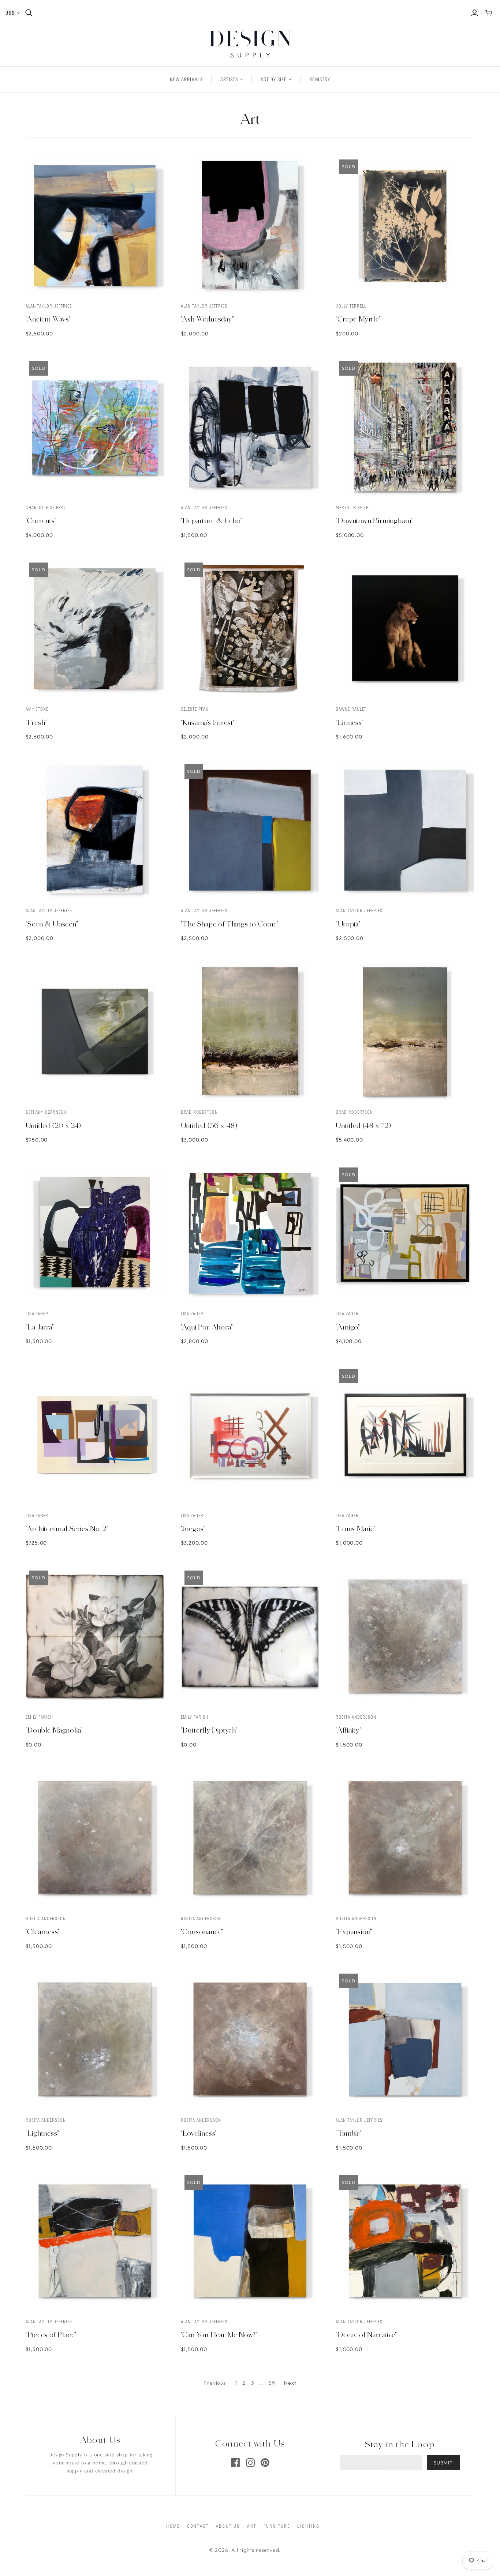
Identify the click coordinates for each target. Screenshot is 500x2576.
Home (173, 2526)
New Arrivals (186, 79)
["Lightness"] (95, 2039)
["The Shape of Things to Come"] (250, 830)
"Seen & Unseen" (52, 924)
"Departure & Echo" (212, 520)
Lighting (308, 2526)
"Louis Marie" (356, 1528)
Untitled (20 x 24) (53, 1125)
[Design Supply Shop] (250, 44)
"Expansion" (354, 1932)
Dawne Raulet (351, 709)
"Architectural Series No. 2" (67, 1528)
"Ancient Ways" (48, 319)
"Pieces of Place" (51, 2335)
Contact (198, 2526)
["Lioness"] (405, 628)
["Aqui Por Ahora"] (250, 1233)
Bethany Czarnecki (47, 1112)
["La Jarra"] (95, 1233)
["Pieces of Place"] (95, 2241)
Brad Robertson (199, 1112)
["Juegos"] (250, 1435)
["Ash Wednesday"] (250, 225)
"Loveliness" (199, 2133)
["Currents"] (95, 427)
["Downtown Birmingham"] (405, 427)
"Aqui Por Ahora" (207, 1327)
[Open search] (29, 13)
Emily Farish (40, 1717)
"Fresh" (36, 722)
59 (272, 2383)
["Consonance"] (250, 1838)
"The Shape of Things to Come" (230, 924)
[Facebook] (235, 2463)
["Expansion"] (405, 1838)
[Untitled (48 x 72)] (405, 1031)
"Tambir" (349, 2133)
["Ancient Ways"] (95, 225)
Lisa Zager (37, 1313)
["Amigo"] (405, 1233)
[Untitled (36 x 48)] (250, 1031)
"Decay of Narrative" (366, 2335)
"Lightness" (42, 2133)
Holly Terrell (351, 306)
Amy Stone (37, 709)
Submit (443, 2463)
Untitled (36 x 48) (209, 1125)
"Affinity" (348, 1730)
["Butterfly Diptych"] (250, 1636)
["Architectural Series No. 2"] (95, 1435)
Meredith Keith (352, 507)
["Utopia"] (405, 830)
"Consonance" (202, 1932)
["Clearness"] (95, 1838)
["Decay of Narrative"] (405, 2241)
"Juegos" (193, 1528)
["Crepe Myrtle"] (405, 225)
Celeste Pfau (195, 709)
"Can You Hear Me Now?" (219, 2335)
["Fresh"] (95, 628)
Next (290, 2383)
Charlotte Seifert (46, 507)
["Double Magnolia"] (95, 1636)
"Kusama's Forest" (208, 722)
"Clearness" (43, 1932)
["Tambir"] (405, 2039)
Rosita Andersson (356, 1717)
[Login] (475, 13)
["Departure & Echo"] (250, 427)
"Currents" (41, 520)
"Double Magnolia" (54, 1730)
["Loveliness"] (250, 2039)
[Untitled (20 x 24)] (95, 1031)
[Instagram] (250, 2463)
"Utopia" (348, 924)
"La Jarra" (40, 1327)
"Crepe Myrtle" (358, 319)
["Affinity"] (405, 1636)
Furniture (277, 2526)
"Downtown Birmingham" (374, 520)
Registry (320, 79)
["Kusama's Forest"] (250, 628)
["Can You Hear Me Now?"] (250, 2241)
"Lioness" (350, 722)
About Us (228, 2526)
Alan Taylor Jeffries (49, 306)
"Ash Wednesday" (208, 319)
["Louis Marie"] (405, 1435)
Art (251, 2526)
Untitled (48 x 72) (363, 1125)
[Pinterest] (265, 2463)
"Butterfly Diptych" (209, 1730)
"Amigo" (348, 1327)
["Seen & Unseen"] (95, 830)
